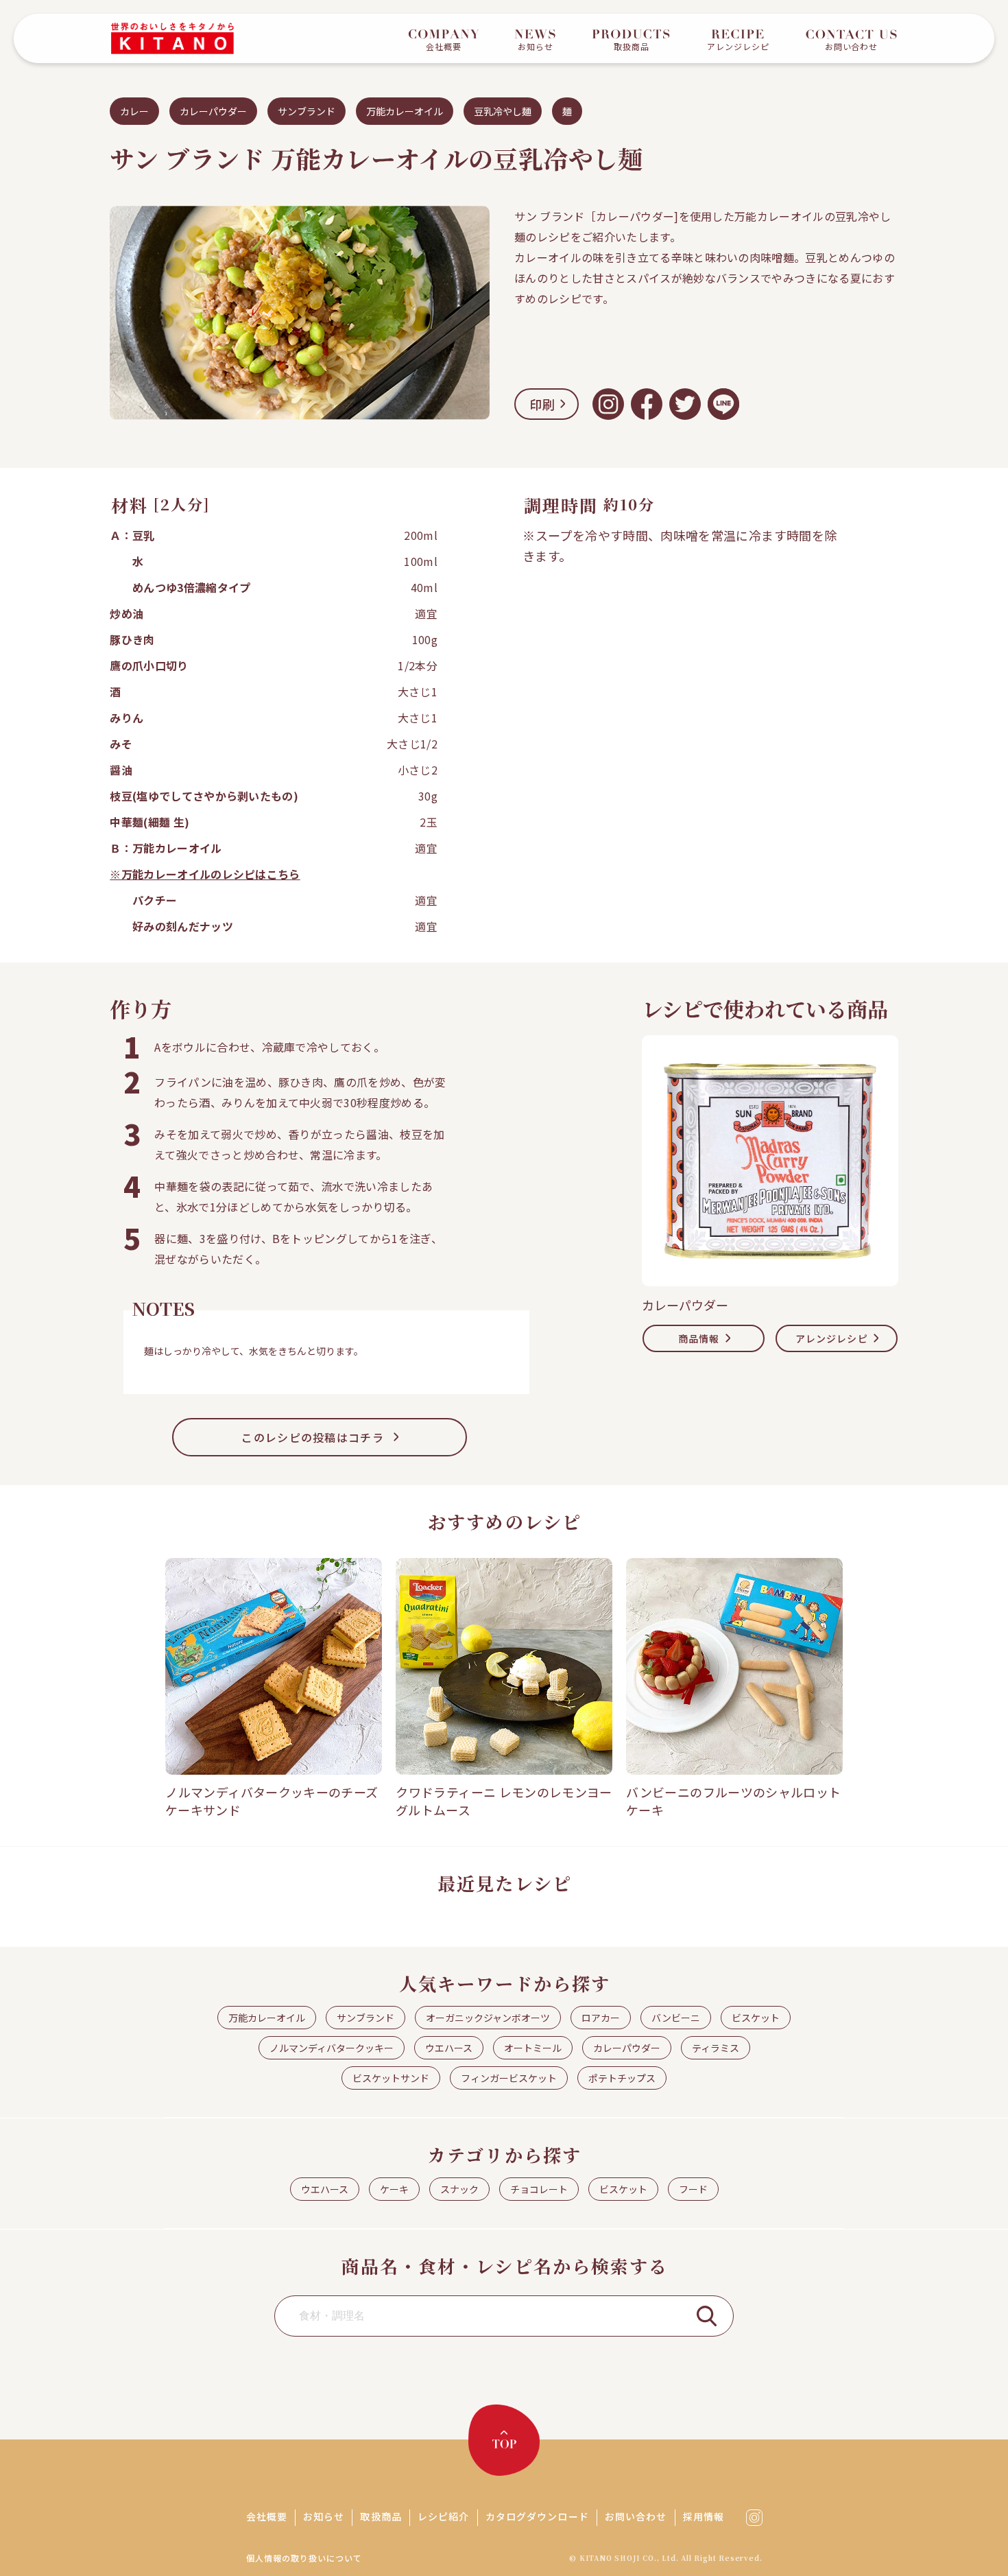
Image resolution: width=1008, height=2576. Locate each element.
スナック (459, 2189)
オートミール (533, 2048)
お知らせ (324, 2516)
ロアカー (601, 2018)
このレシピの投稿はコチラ (312, 1437)
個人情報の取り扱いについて (304, 2558)
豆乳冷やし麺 (503, 111)
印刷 (543, 404)
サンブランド (307, 111)
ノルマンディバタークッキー (332, 2048)
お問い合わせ (636, 2516)
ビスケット (756, 2018)
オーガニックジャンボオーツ (488, 2018)
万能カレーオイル (405, 111)
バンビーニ (676, 2018)
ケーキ (394, 2189)
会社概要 (267, 2516)
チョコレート (539, 2189)
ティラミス (716, 2048)
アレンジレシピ (832, 1338)
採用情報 (704, 2516)
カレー (134, 111)
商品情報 (699, 1338)
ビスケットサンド (391, 2078)
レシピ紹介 (444, 2516)
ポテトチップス (622, 2078)
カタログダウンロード (537, 2516)
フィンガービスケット (509, 2078)
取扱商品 (381, 2516)
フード (693, 2189)
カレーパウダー (213, 111)
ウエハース (449, 2048)
